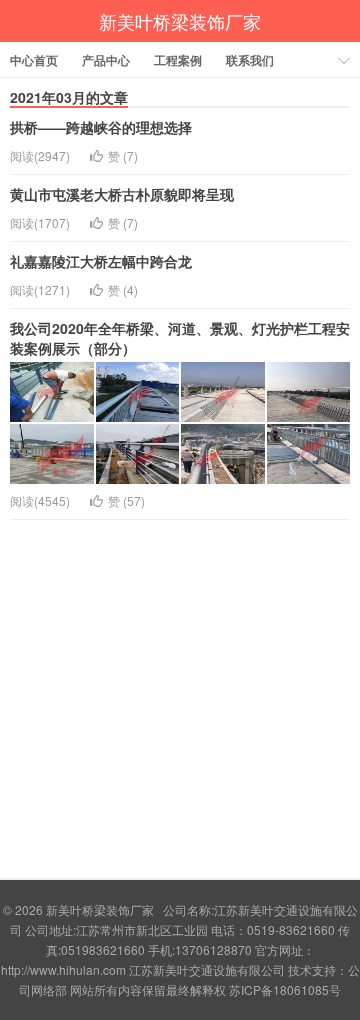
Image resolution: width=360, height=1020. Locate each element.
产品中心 (106, 60)
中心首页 (34, 60)
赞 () (123, 155)
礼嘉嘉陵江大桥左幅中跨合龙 (101, 261)
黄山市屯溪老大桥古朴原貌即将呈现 (122, 194)
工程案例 (178, 60)
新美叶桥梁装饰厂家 (180, 21)
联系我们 (250, 60)
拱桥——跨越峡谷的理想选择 (101, 127)
